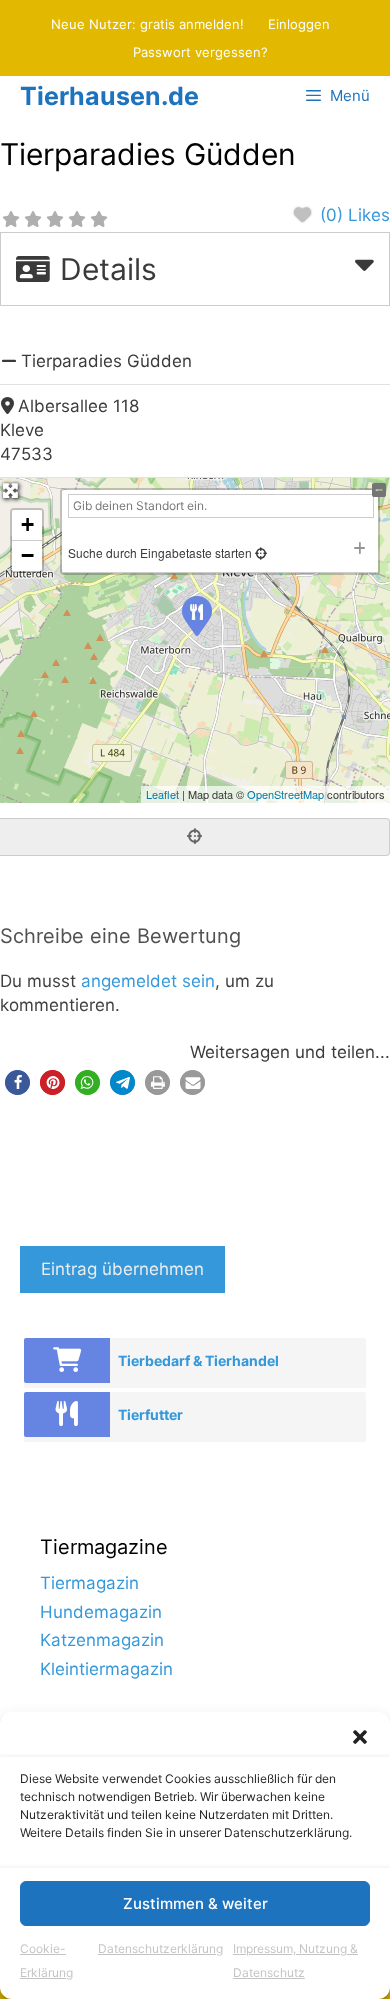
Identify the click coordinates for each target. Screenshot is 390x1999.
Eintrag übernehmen (122, 1269)
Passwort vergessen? (200, 52)
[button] (360, 1737)
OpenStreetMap (285, 794)
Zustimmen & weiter (195, 1903)
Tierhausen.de (109, 96)
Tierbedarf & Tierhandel (198, 1360)
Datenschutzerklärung (160, 1948)
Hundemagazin (101, 1612)
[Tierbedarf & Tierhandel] (66, 1360)
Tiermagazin (89, 1583)
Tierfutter (150, 1414)
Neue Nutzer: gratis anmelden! (147, 24)
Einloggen (299, 24)
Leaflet (162, 794)
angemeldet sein (148, 981)
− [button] (27, 555)
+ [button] (27, 524)
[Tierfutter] (66, 1414)
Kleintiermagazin (106, 1669)
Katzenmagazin (102, 1640)
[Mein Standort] (259, 552)
